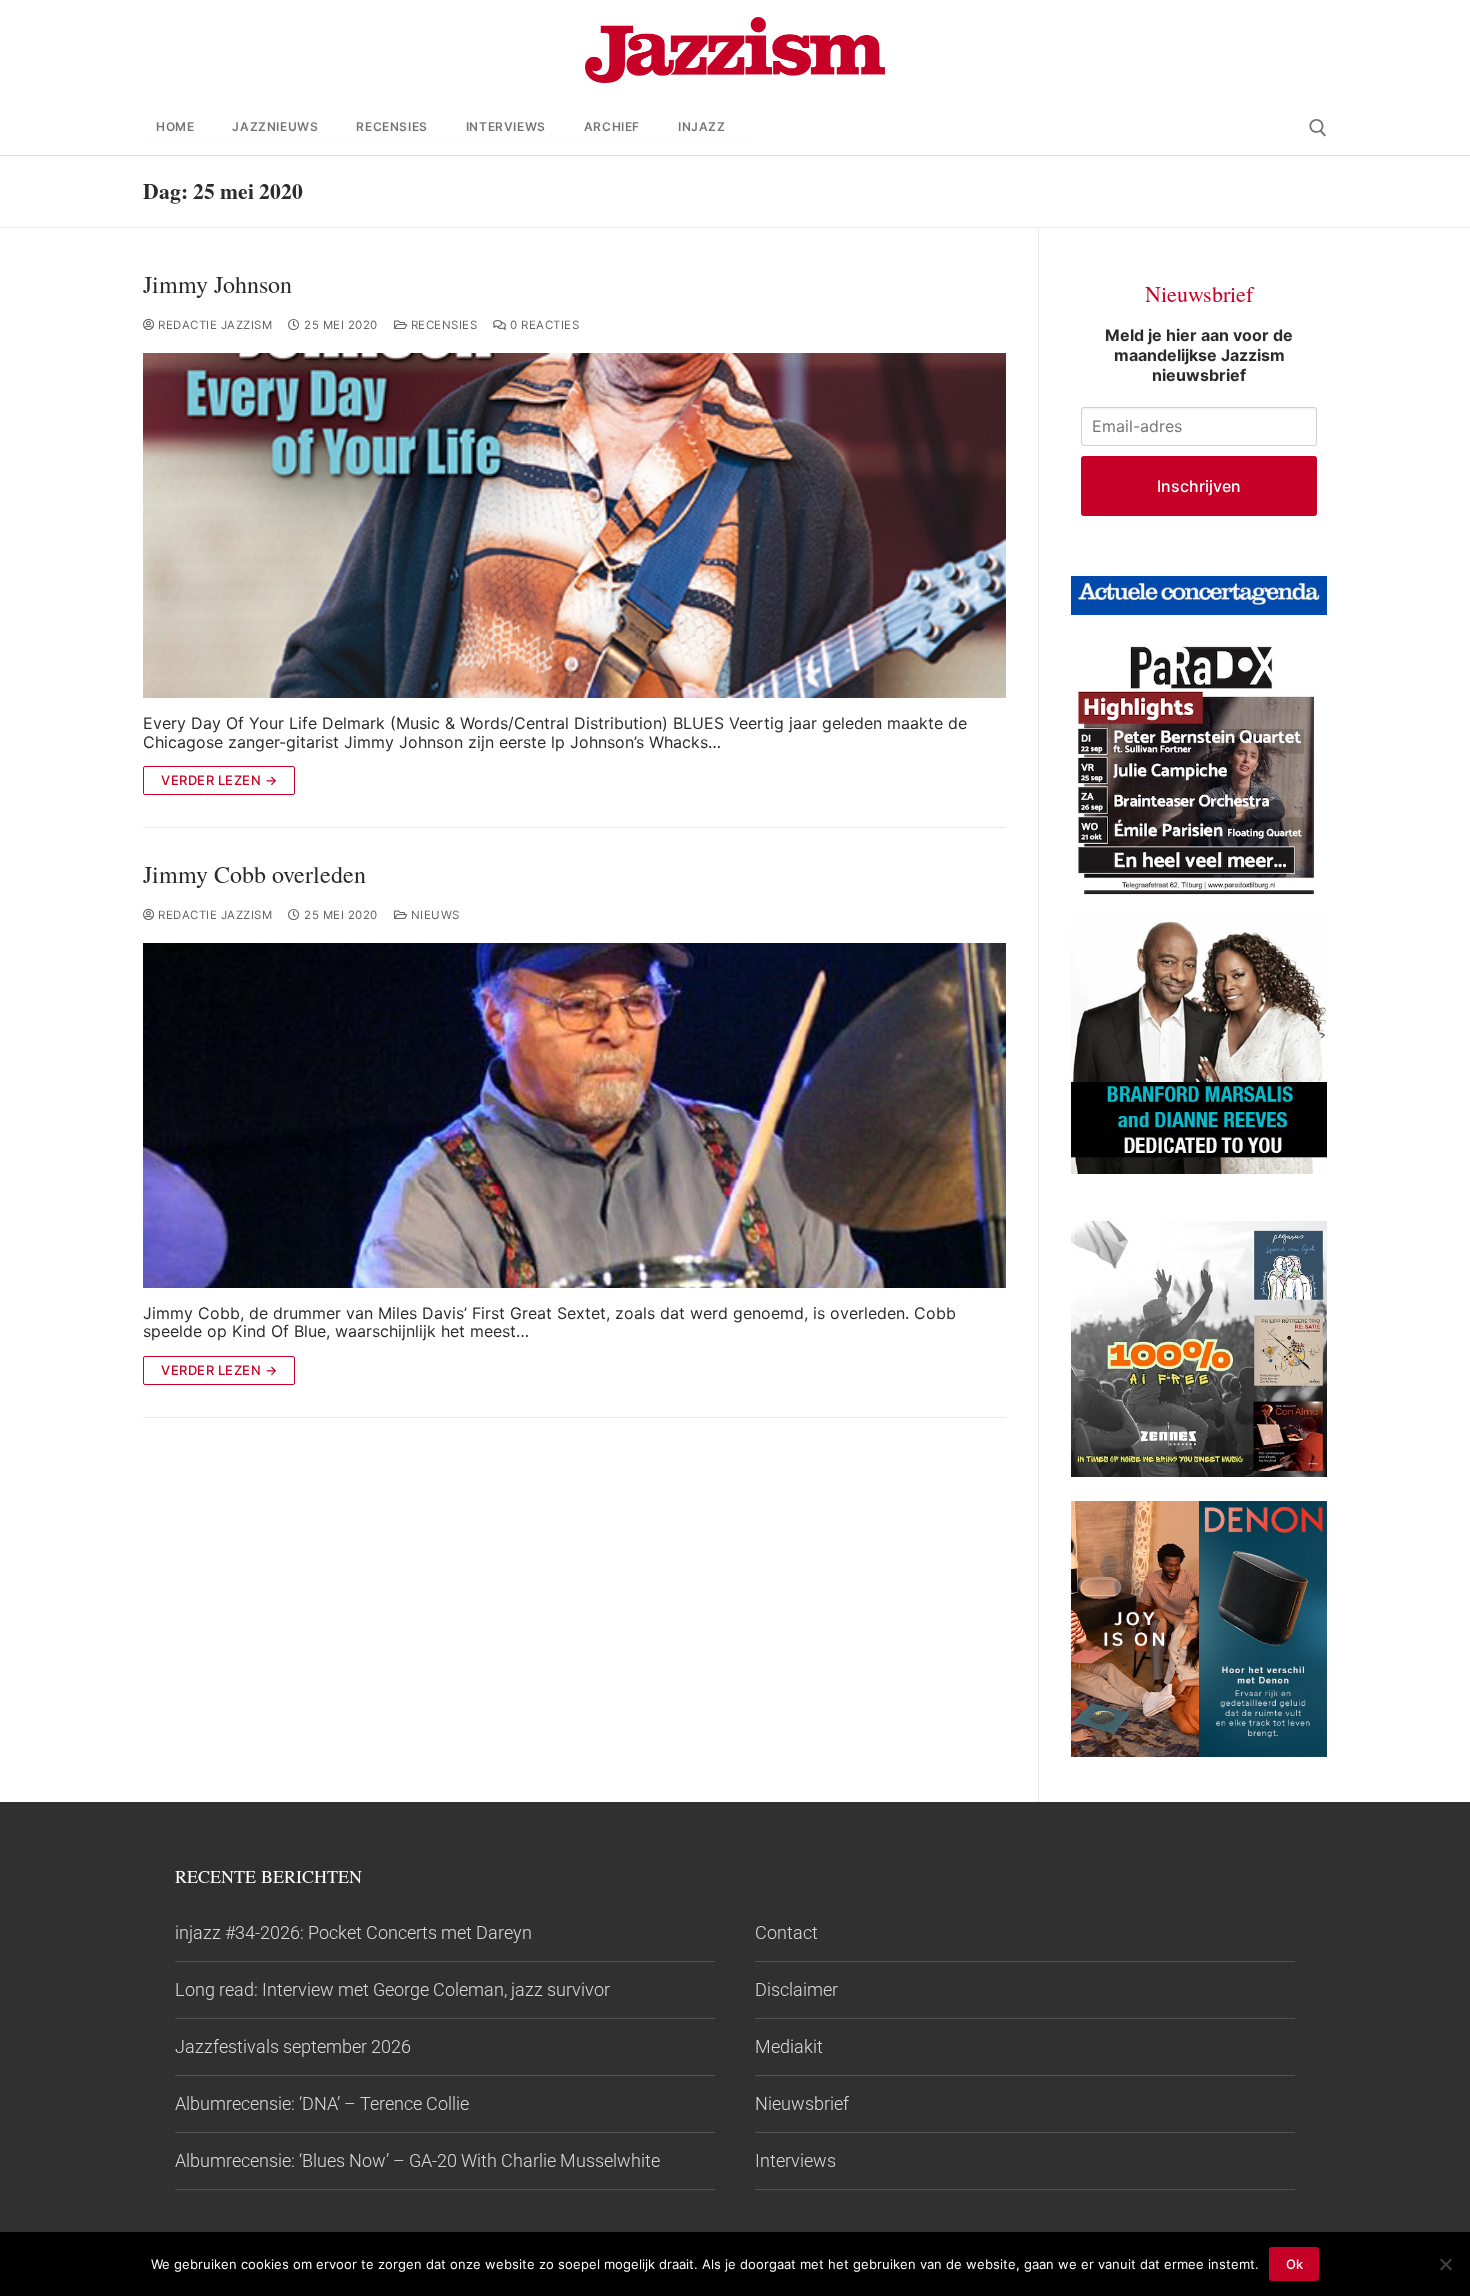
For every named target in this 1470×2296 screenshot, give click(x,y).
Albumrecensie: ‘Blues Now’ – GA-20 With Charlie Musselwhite (417, 2160)
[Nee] (1445, 2264)
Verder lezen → (219, 780)
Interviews (795, 2160)
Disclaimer (796, 1989)
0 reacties (543, 325)
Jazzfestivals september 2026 (293, 2046)
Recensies (442, 325)
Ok (1294, 2264)
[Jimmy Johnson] (574, 525)
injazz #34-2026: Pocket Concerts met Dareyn (353, 1932)
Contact (786, 1932)
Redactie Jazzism (213, 325)
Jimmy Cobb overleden (254, 874)
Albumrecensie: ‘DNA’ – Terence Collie (322, 2103)
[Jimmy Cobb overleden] (574, 1115)
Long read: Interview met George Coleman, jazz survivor (392, 1989)
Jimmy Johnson (217, 284)
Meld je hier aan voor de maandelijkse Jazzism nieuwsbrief (1199, 355)
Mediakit (789, 2046)
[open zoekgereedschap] (1318, 128)
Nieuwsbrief (802, 2103)
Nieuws (433, 915)
